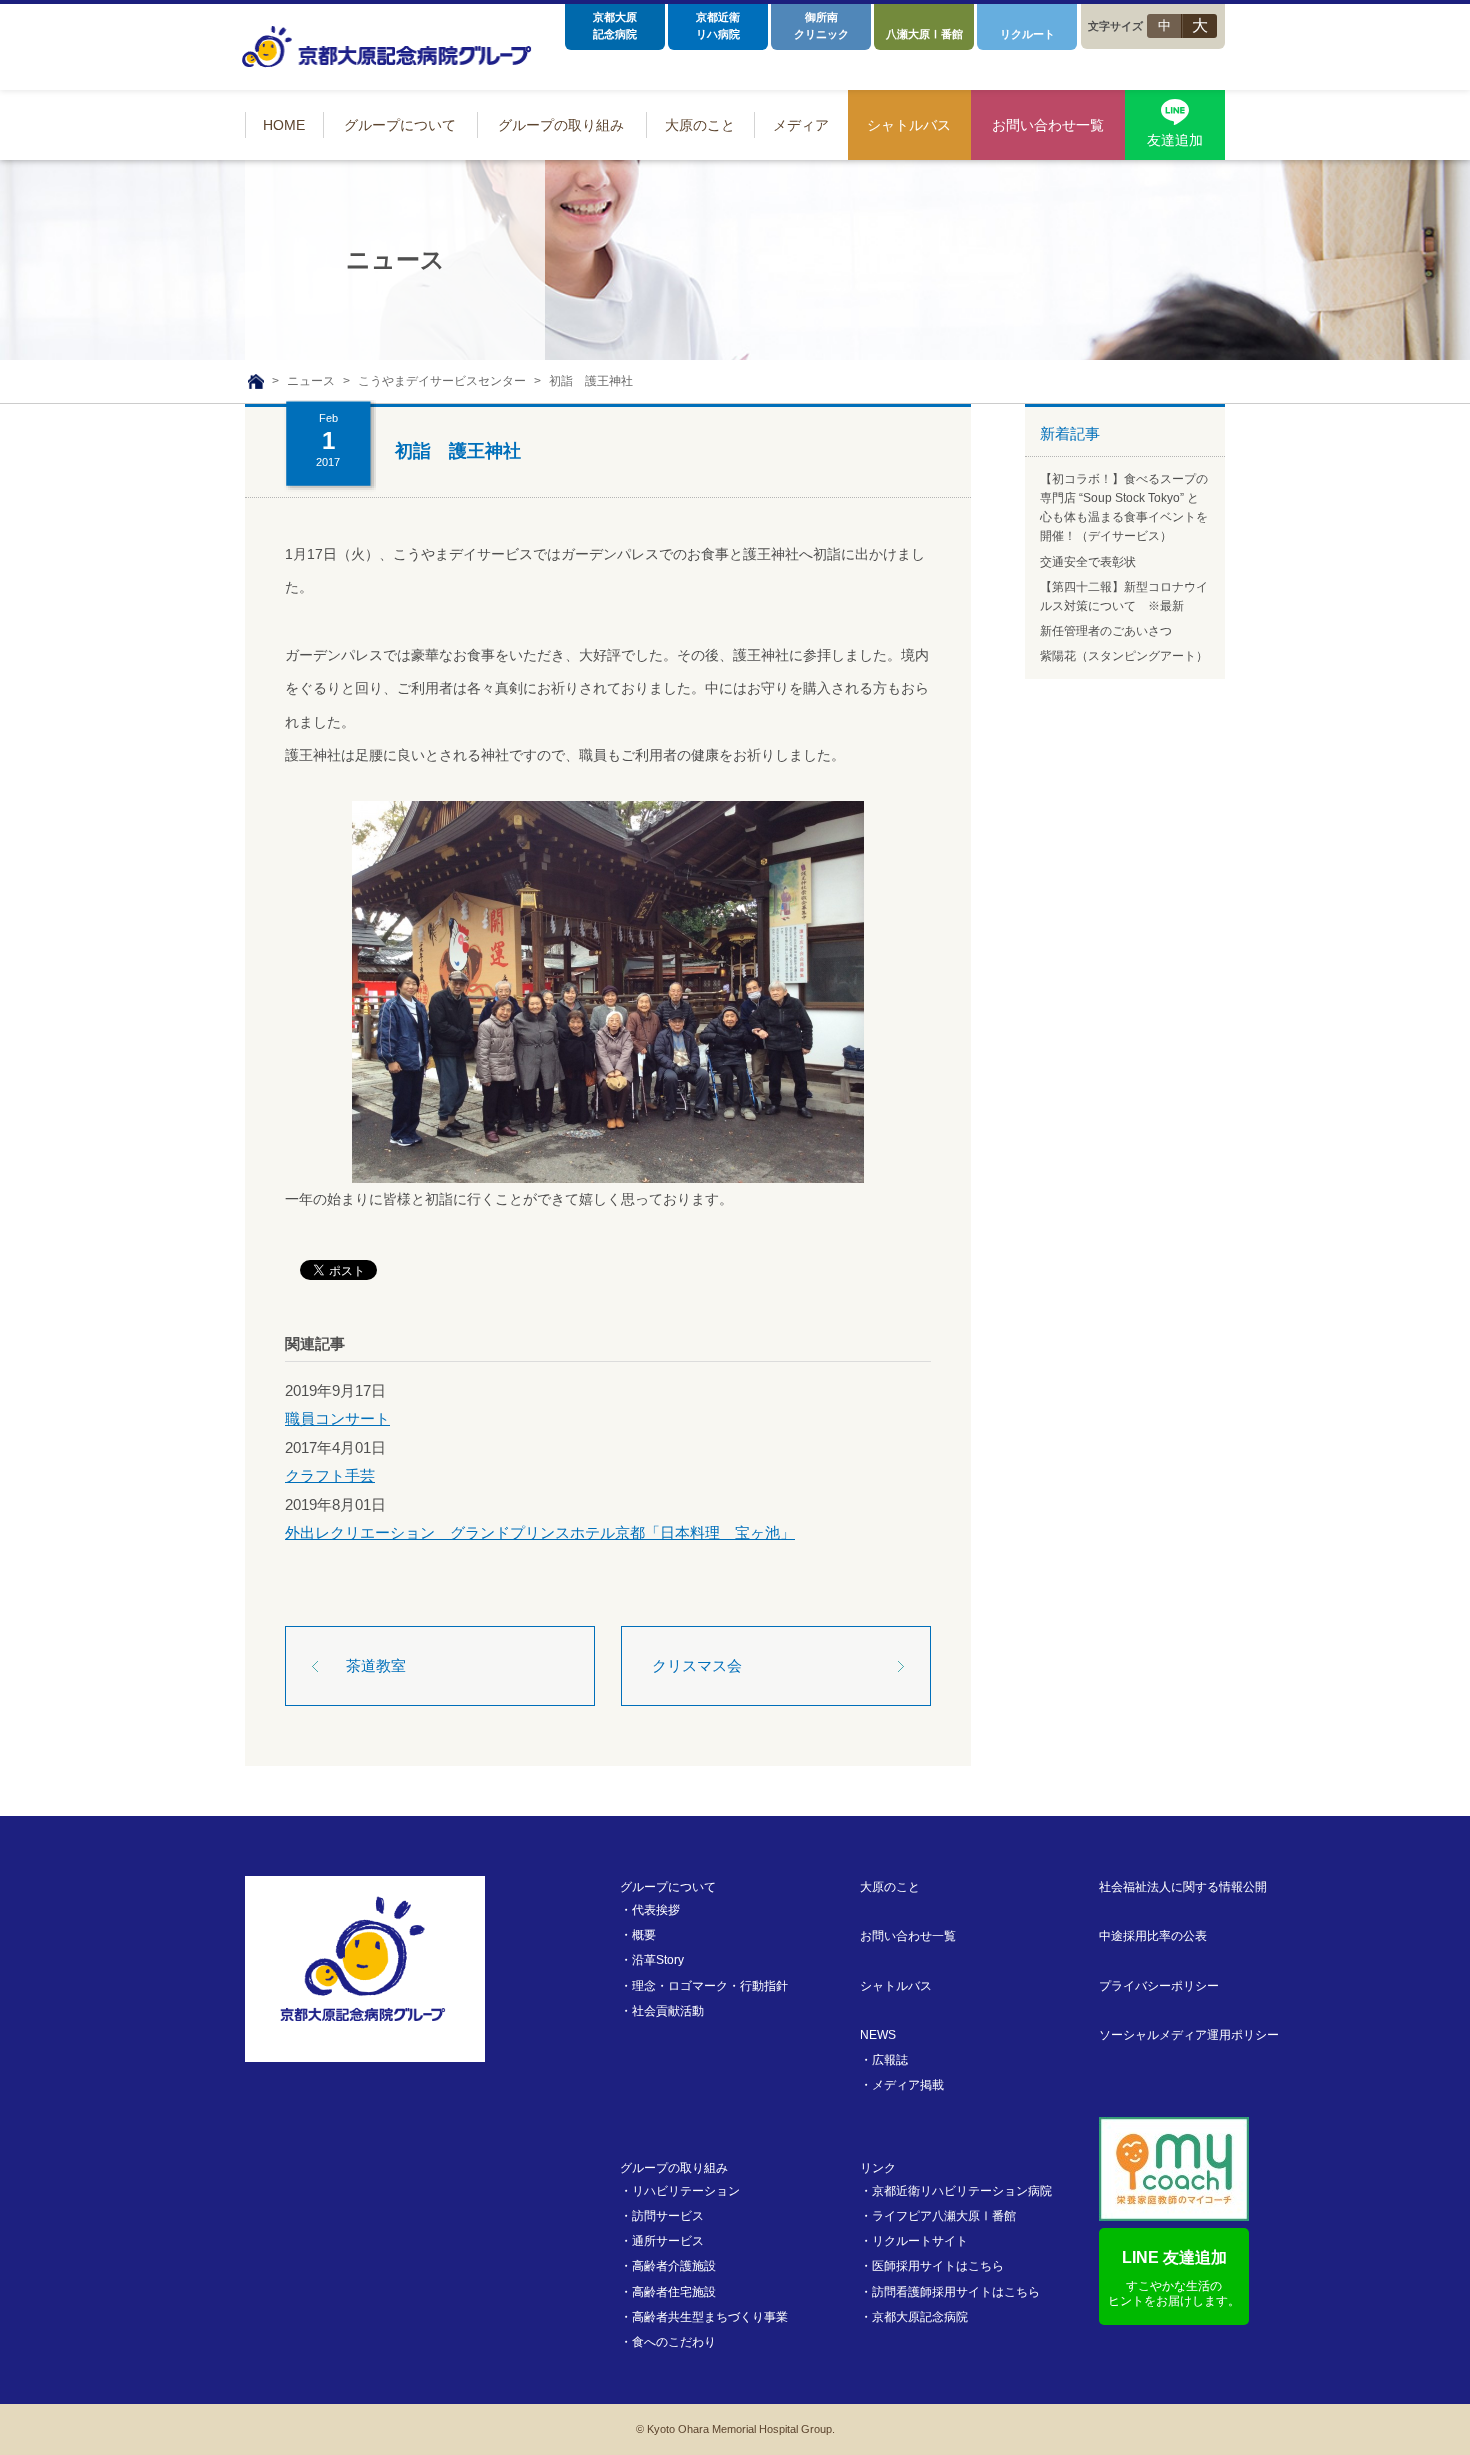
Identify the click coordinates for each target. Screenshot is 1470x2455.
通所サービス (668, 2241)
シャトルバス (896, 1986)
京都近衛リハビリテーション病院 (962, 2191)
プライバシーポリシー (1159, 1986)
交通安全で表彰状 (1088, 562)
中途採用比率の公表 (1153, 1936)
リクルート (1027, 34)
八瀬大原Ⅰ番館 (924, 34)
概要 (644, 1935)
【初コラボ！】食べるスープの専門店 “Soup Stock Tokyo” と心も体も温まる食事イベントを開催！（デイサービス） (1124, 508)
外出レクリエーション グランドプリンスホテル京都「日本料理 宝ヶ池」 (540, 1532)
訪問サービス (668, 2216)
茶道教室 (376, 1665)
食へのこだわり (674, 2342)
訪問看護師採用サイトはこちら (956, 2292)
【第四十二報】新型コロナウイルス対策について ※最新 (1124, 596)
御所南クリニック (821, 25)
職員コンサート (337, 1418)
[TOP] (256, 382)
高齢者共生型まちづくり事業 (710, 2317)
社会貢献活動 (668, 2011)
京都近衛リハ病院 (718, 25)
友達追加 (1175, 140)
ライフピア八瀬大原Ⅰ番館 (944, 2216)
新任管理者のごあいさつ (1106, 631)
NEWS (878, 2035)
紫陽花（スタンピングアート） (1124, 656)
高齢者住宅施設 (674, 2292)
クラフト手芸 (330, 1475)
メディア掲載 (908, 2085)
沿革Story (658, 1960)
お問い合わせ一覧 (908, 1936)
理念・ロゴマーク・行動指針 (710, 1986)
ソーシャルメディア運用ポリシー (1189, 2035)
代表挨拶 (656, 1910)
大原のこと (890, 1887)
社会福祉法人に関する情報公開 (1183, 1887)
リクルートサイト (920, 2241)
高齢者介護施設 (674, 2266)
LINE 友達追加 (1174, 2278)
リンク (878, 2168)
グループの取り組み (674, 2168)
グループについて (668, 1887)
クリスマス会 (697, 1665)
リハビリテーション (686, 2191)
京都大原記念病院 (615, 25)
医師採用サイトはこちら (938, 2266)
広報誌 (890, 2060)
